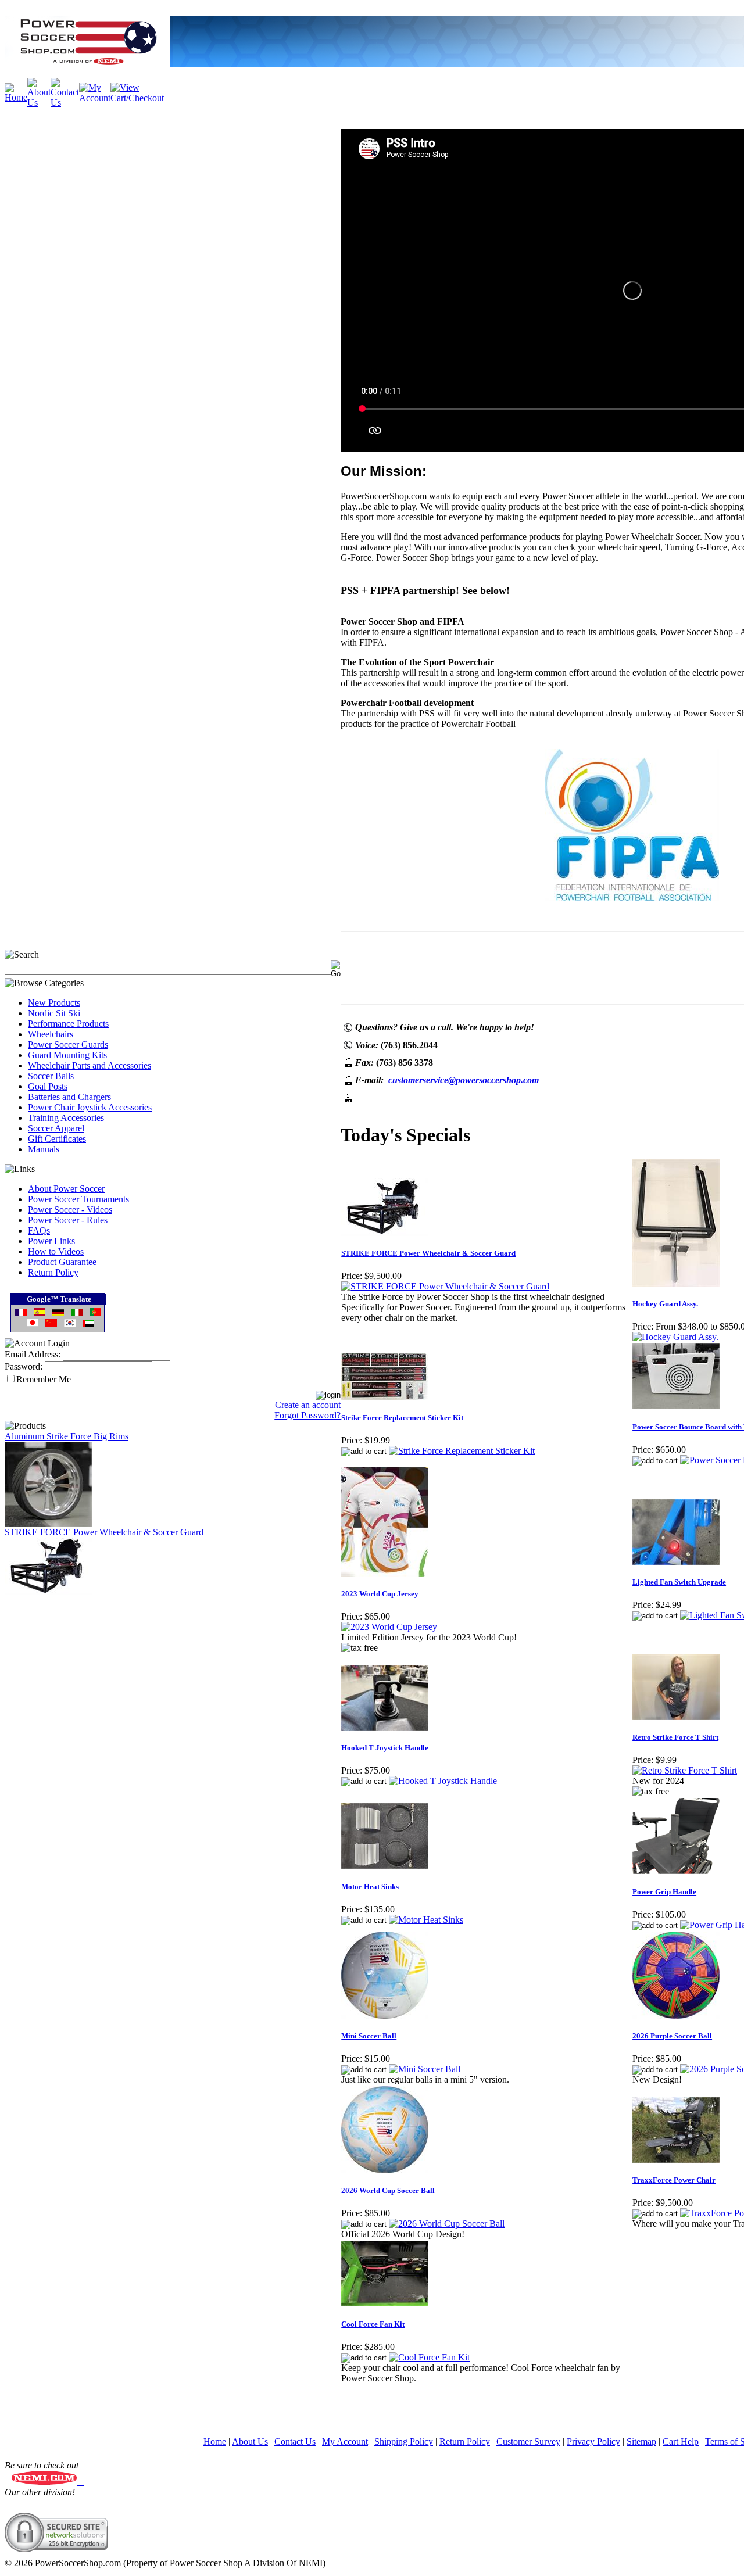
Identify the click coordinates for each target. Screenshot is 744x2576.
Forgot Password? (307, 1415)
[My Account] (95, 98)
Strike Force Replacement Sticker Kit (402, 1418)
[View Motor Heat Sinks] (426, 1920)
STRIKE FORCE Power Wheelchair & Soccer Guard (104, 1532)
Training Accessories (66, 1118)
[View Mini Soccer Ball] (425, 2069)
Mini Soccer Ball (369, 2036)
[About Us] (39, 103)
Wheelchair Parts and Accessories (90, 1065)
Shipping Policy (404, 2441)
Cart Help (681, 2441)
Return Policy (53, 1272)
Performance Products (68, 1024)
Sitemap (641, 2441)
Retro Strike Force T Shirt (675, 1737)
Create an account (308, 1405)
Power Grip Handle (664, 1892)
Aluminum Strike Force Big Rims (67, 1436)
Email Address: (33, 1354)
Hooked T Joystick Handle (385, 1748)
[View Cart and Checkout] (137, 98)
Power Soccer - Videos (70, 1210)
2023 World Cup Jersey (380, 1594)
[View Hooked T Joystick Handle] (443, 1781)
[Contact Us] (65, 103)
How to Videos (56, 1251)
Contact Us (295, 2441)
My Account (345, 2441)
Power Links (51, 1241)
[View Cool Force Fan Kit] (429, 2357)
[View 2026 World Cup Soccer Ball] (447, 2224)
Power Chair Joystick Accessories (90, 1107)
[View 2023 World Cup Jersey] (389, 1627)
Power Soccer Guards (68, 1045)
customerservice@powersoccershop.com (464, 1080)
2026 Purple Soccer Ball (672, 2036)
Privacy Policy (593, 2441)
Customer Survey (528, 2441)
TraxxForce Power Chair (674, 2180)
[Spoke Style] (48, 1524)
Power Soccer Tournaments (78, 1199)
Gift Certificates (57, 1139)
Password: (24, 1366)
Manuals (44, 1149)
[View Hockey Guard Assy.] (675, 1337)
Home (215, 2441)
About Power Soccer (66, 1189)
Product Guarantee (62, 1262)
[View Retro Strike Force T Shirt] (685, 1770)
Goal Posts (48, 1086)
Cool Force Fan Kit (373, 2324)
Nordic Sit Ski (54, 1013)
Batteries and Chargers (69, 1097)
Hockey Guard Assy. (665, 1304)
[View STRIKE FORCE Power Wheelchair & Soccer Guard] (445, 1286)
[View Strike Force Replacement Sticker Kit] (462, 1451)
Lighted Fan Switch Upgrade (679, 1582)
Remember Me (44, 1379)
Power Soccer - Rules (68, 1220)
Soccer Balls (51, 1076)
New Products (54, 1003)
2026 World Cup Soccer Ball (388, 2190)
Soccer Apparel (56, 1128)
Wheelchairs (51, 1034)
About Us (250, 2441)
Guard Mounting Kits (67, 1055)
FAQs (39, 1230)
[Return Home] (16, 97)
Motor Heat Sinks (370, 1887)
